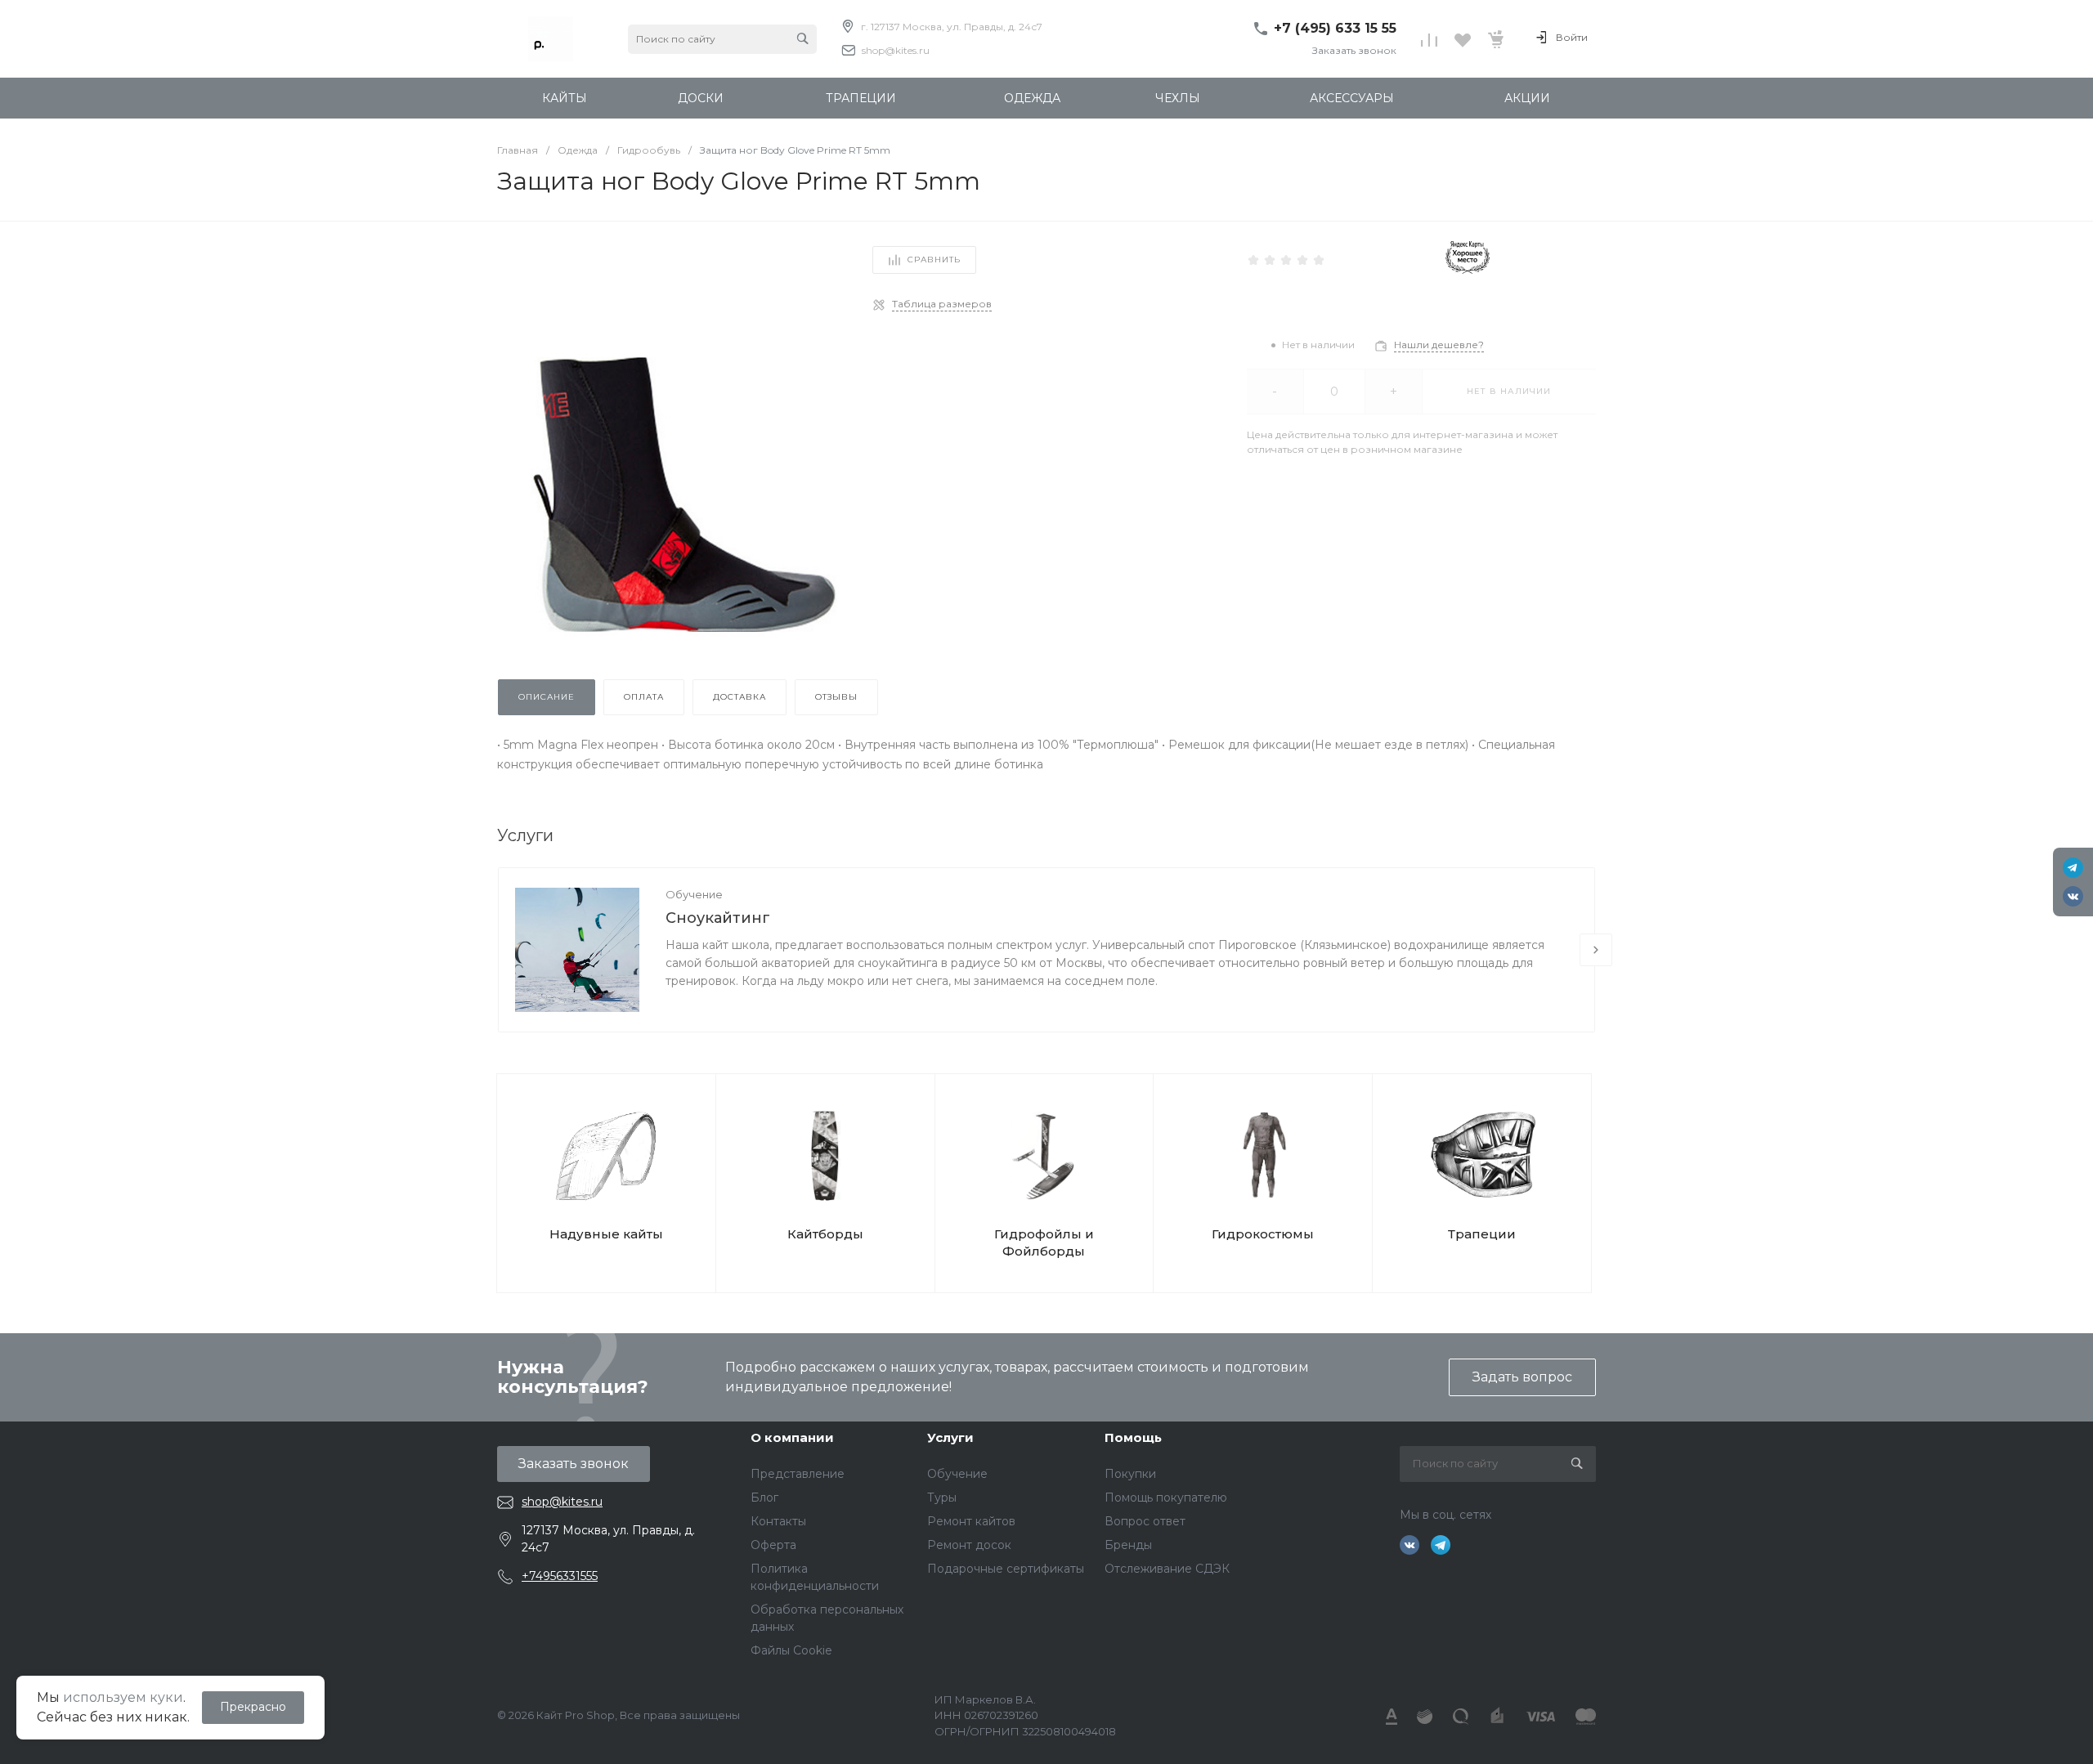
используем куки (123, 1697)
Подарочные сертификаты (1006, 1569)
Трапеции (1482, 1234)
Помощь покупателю (1166, 1498)
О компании (792, 1437)
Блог (764, 1498)
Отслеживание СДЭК (1167, 1569)
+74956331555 (560, 1576)
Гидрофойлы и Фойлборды (1044, 1242)
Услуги (950, 1437)
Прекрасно (253, 1707)
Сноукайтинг (718, 918)
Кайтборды (825, 1234)
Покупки (1130, 1474)
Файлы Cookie (791, 1650)
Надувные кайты (606, 1234)
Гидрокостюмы (1263, 1234)
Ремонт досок (969, 1545)
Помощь (1133, 1437)
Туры (942, 1498)
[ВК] (2073, 896)
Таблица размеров (942, 304)
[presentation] (1596, 950)
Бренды (1128, 1545)
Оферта (773, 1545)
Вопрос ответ (1145, 1521)
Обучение (694, 894)
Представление (798, 1474)
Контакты (778, 1521)
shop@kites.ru (896, 50)
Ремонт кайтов (971, 1521)
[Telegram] (2073, 868)
